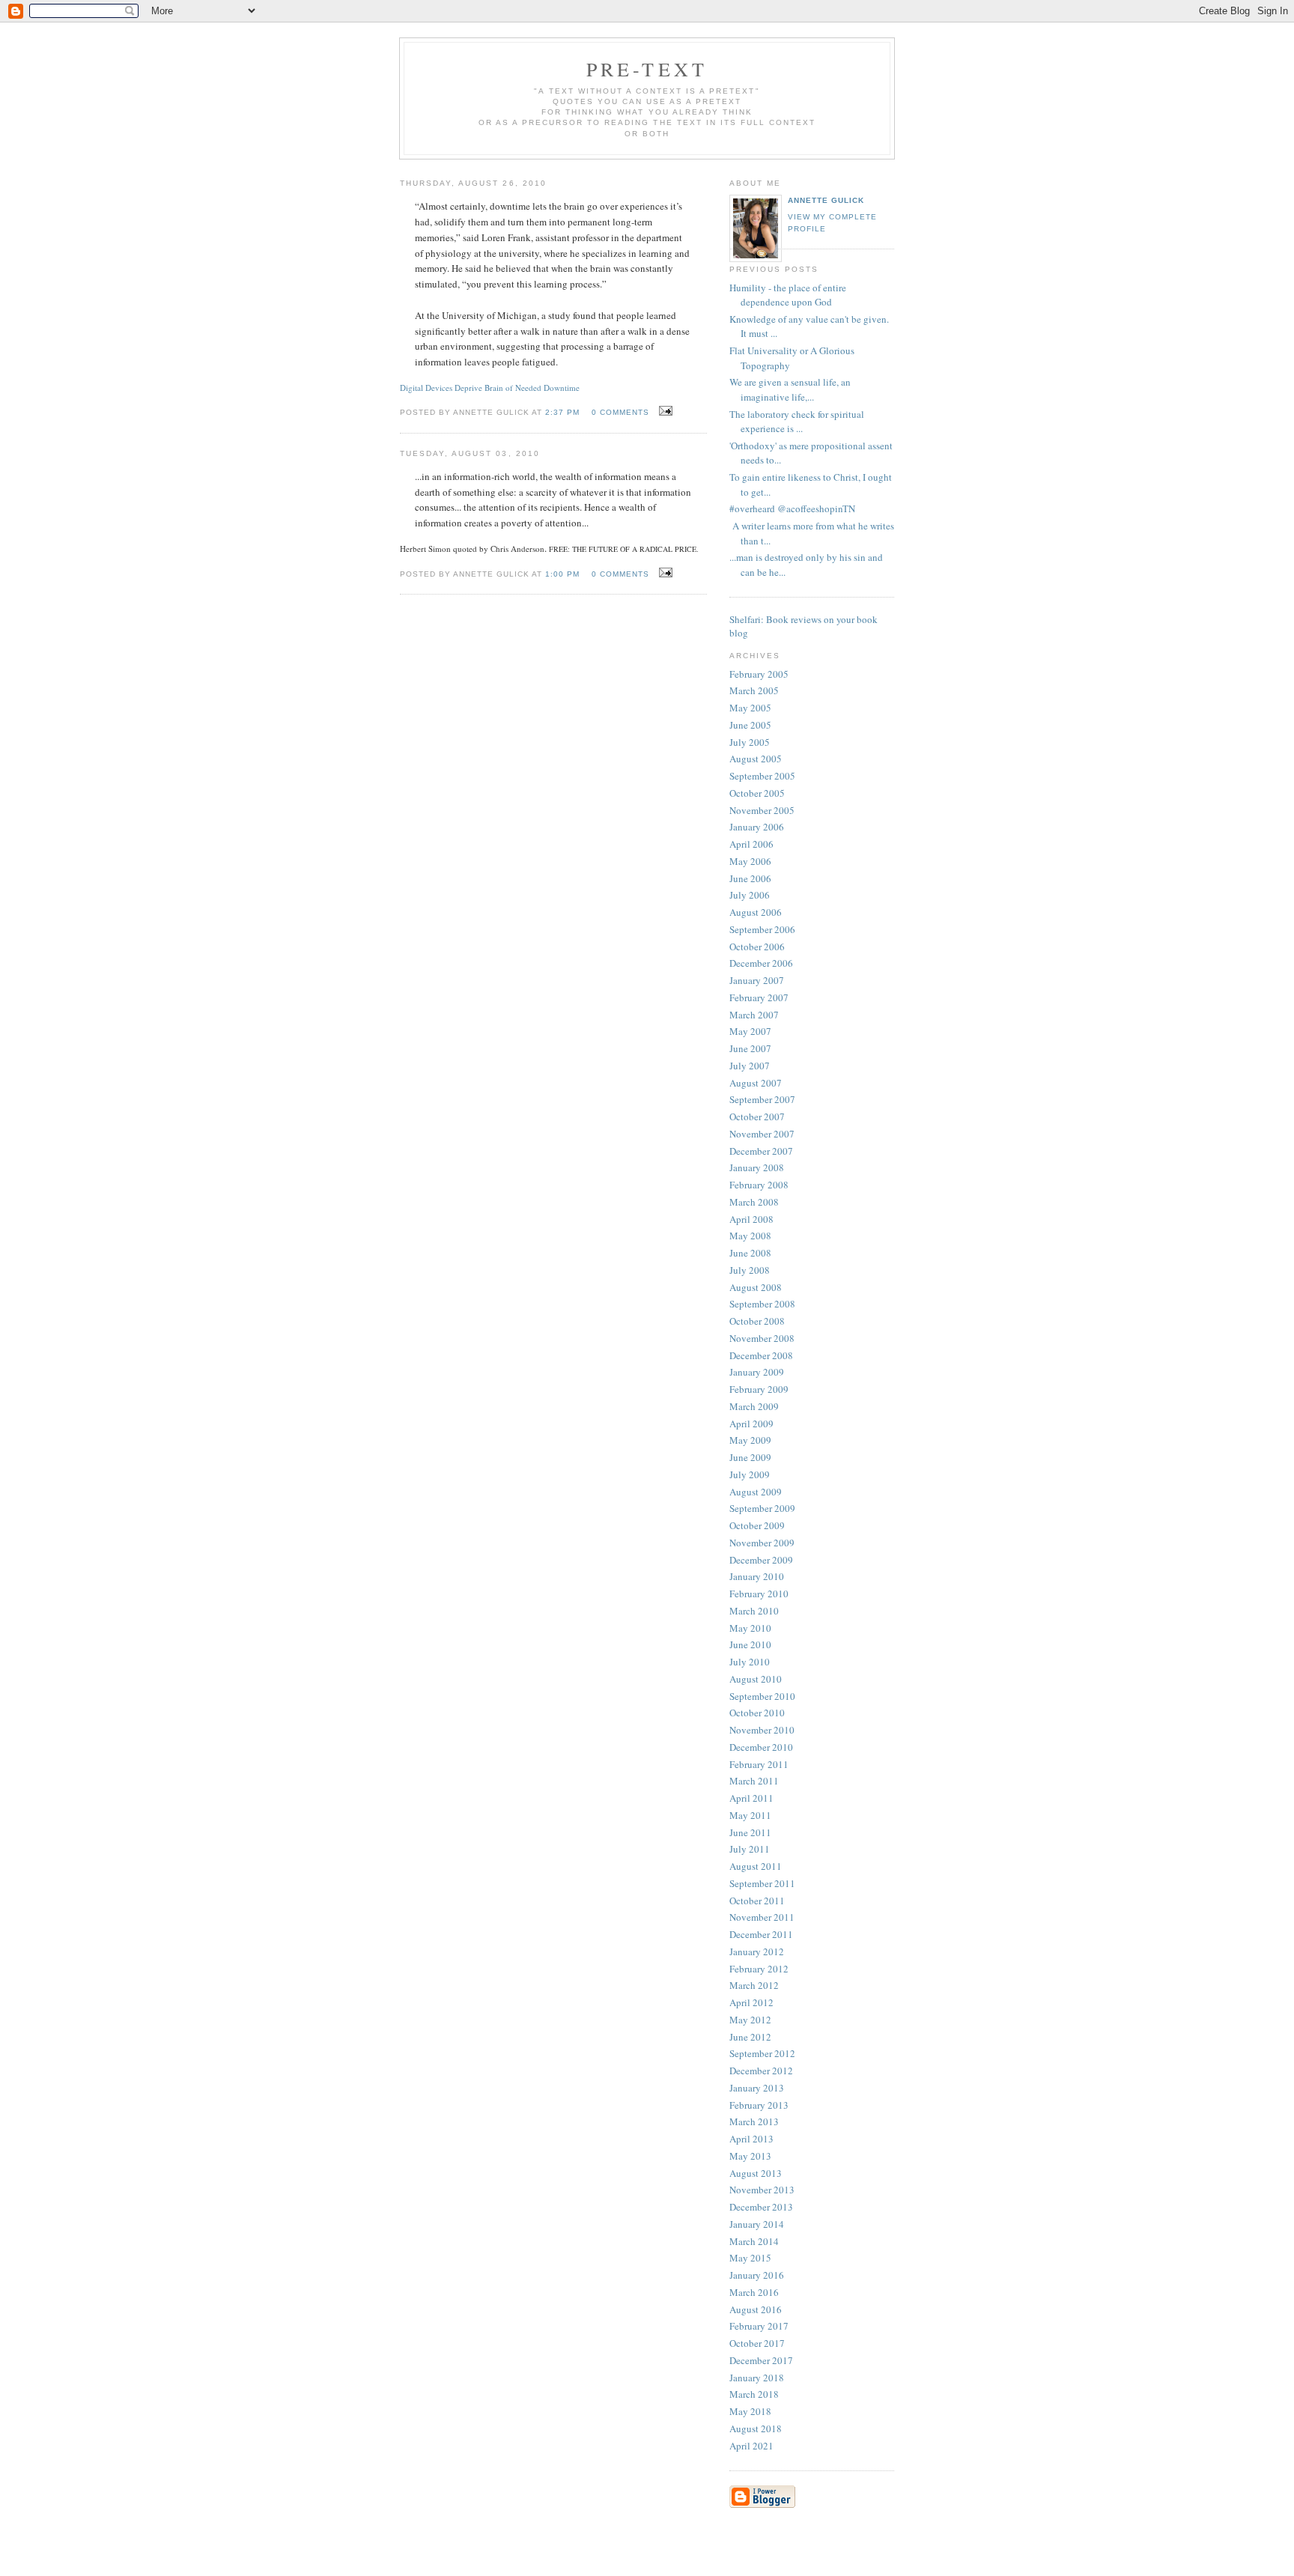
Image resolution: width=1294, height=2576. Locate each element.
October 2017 (757, 2343)
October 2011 (757, 1901)
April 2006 (751, 844)
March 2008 (754, 1202)
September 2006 (762, 929)
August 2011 (756, 1866)
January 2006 (757, 827)
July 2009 (750, 1474)
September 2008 (762, 1304)
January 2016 (757, 2275)
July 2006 (750, 895)
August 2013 (756, 2173)
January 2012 (757, 1951)
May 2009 (750, 1440)
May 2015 (750, 2258)
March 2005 (754, 690)
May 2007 (750, 1031)
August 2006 (756, 912)
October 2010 (757, 1713)
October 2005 (757, 793)
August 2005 (756, 759)
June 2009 (750, 1457)
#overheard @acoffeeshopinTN (792, 508)
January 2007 (757, 980)
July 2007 (750, 1066)
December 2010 (761, 1747)
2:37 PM (562, 412)
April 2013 (751, 2139)
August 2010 (756, 1679)
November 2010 (762, 1730)
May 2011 (750, 1815)
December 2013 (761, 2207)
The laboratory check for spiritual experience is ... (797, 422)
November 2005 (762, 810)
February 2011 (759, 1764)
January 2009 (757, 1372)
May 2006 (750, 861)
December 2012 (761, 2071)
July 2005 (750, 742)
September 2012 (762, 2053)
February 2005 (759, 674)
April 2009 (751, 1424)
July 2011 (750, 1849)
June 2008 (750, 1253)
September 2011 (762, 1883)
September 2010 (762, 1696)
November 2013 (762, 2190)
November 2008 (762, 1338)
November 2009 (762, 1543)
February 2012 (759, 1969)
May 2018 (750, 2411)
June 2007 (750, 1048)
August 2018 (756, 2428)
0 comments (620, 412)
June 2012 (750, 2037)
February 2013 (759, 2105)
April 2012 (751, 2002)
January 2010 (757, 1576)
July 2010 (750, 1662)
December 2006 (761, 963)
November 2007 (762, 1134)
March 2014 (754, 2241)
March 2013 (754, 2121)
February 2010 (759, 1594)
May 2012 (750, 2020)
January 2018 (757, 2378)
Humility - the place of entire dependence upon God (788, 295)
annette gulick (826, 200)
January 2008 (757, 1167)
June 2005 (750, 725)
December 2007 (761, 1151)
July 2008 (750, 1270)
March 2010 (754, 1611)
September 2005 (762, 776)
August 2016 (756, 2309)
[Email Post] (664, 411)
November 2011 (762, 1917)
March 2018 (754, 2394)
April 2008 (751, 1219)
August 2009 (756, 1492)
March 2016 (754, 2292)
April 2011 (751, 1798)
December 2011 (761, 1934)
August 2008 (756, 1287)
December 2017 (761, 2360)
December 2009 (761, 1560)
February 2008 (759, 1185)
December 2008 (761, 1355)
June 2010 (750, 1644)
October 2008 (757, 1321)
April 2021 (751, 2446)
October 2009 (757, 1525)
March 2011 (754, 1781)
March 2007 (754, 1015)
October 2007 (757, 1117)
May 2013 (750, 2156)
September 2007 (762, 1099)
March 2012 (754, 1985)
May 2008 (750, 1236)
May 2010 (750, 1628)
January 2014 (757, 2224)
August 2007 (756, 1083)
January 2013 (757, 2088)
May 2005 (750, 708)
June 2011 (750, 1832)
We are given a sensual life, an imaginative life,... (790, 389)
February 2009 (759, 1389)
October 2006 (757, 947)
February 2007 (759, 997)
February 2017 (759, 2326)
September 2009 (762, 1508)
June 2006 (750, 878)
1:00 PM (562, 574)
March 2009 (754, 1406)
